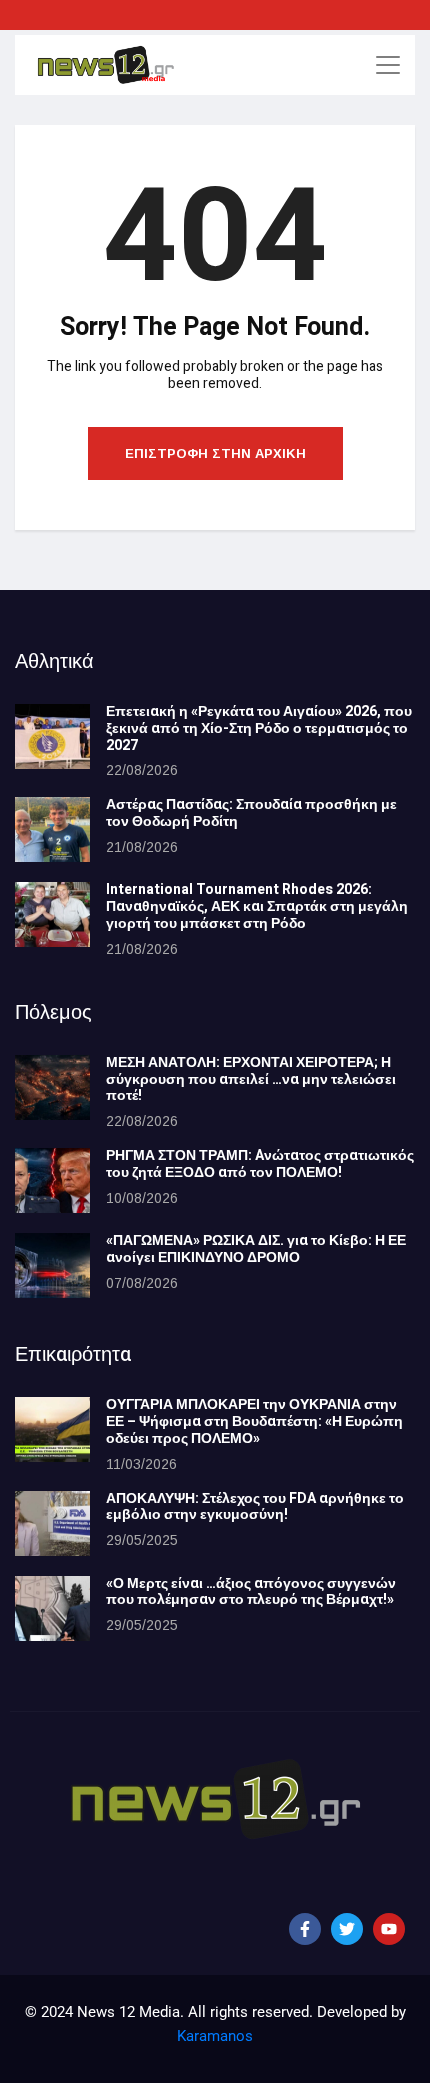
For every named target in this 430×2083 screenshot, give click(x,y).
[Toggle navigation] (388, 65)
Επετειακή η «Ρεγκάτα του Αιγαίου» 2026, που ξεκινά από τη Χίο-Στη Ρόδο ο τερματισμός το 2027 (259, 728)
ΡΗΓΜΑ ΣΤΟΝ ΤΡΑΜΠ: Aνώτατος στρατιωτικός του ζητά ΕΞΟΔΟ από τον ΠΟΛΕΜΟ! (260, 1164)
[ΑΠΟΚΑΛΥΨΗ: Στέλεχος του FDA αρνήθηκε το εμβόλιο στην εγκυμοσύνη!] (52, 1523)
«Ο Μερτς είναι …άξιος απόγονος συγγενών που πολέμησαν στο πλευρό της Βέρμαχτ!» (251, 1592)
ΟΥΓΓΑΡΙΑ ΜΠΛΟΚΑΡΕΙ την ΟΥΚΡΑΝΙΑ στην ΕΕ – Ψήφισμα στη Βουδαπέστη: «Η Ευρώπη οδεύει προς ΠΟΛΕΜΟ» (254, 1421)
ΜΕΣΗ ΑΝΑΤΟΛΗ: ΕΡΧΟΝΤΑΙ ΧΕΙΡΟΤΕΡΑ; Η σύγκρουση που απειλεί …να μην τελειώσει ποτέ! (251, 1079)
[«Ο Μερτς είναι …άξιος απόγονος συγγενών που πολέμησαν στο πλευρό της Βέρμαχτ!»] (52, 1608)
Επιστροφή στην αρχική (215, 453)
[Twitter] (347, 1929)
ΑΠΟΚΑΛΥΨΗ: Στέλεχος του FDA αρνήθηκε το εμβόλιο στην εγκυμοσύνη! (255, 1507)
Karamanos (215, 2036)
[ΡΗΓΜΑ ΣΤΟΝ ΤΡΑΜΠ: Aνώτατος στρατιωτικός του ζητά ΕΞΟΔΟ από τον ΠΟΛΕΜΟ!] (52, 1180)
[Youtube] (389, 1929)
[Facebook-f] (305, 1929)
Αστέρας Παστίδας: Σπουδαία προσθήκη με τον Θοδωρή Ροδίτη (251, 813)
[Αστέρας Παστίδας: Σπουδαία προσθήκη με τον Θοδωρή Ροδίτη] (52, 829)
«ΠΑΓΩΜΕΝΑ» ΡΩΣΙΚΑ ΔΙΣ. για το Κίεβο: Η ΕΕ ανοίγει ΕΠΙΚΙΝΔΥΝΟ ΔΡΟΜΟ (256, 1249)
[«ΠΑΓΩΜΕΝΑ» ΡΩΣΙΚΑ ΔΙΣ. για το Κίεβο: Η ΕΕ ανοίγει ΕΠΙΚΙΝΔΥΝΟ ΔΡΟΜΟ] (52, 1265)
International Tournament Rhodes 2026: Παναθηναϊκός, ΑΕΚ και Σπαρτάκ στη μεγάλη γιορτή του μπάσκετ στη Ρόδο (257, 906)
